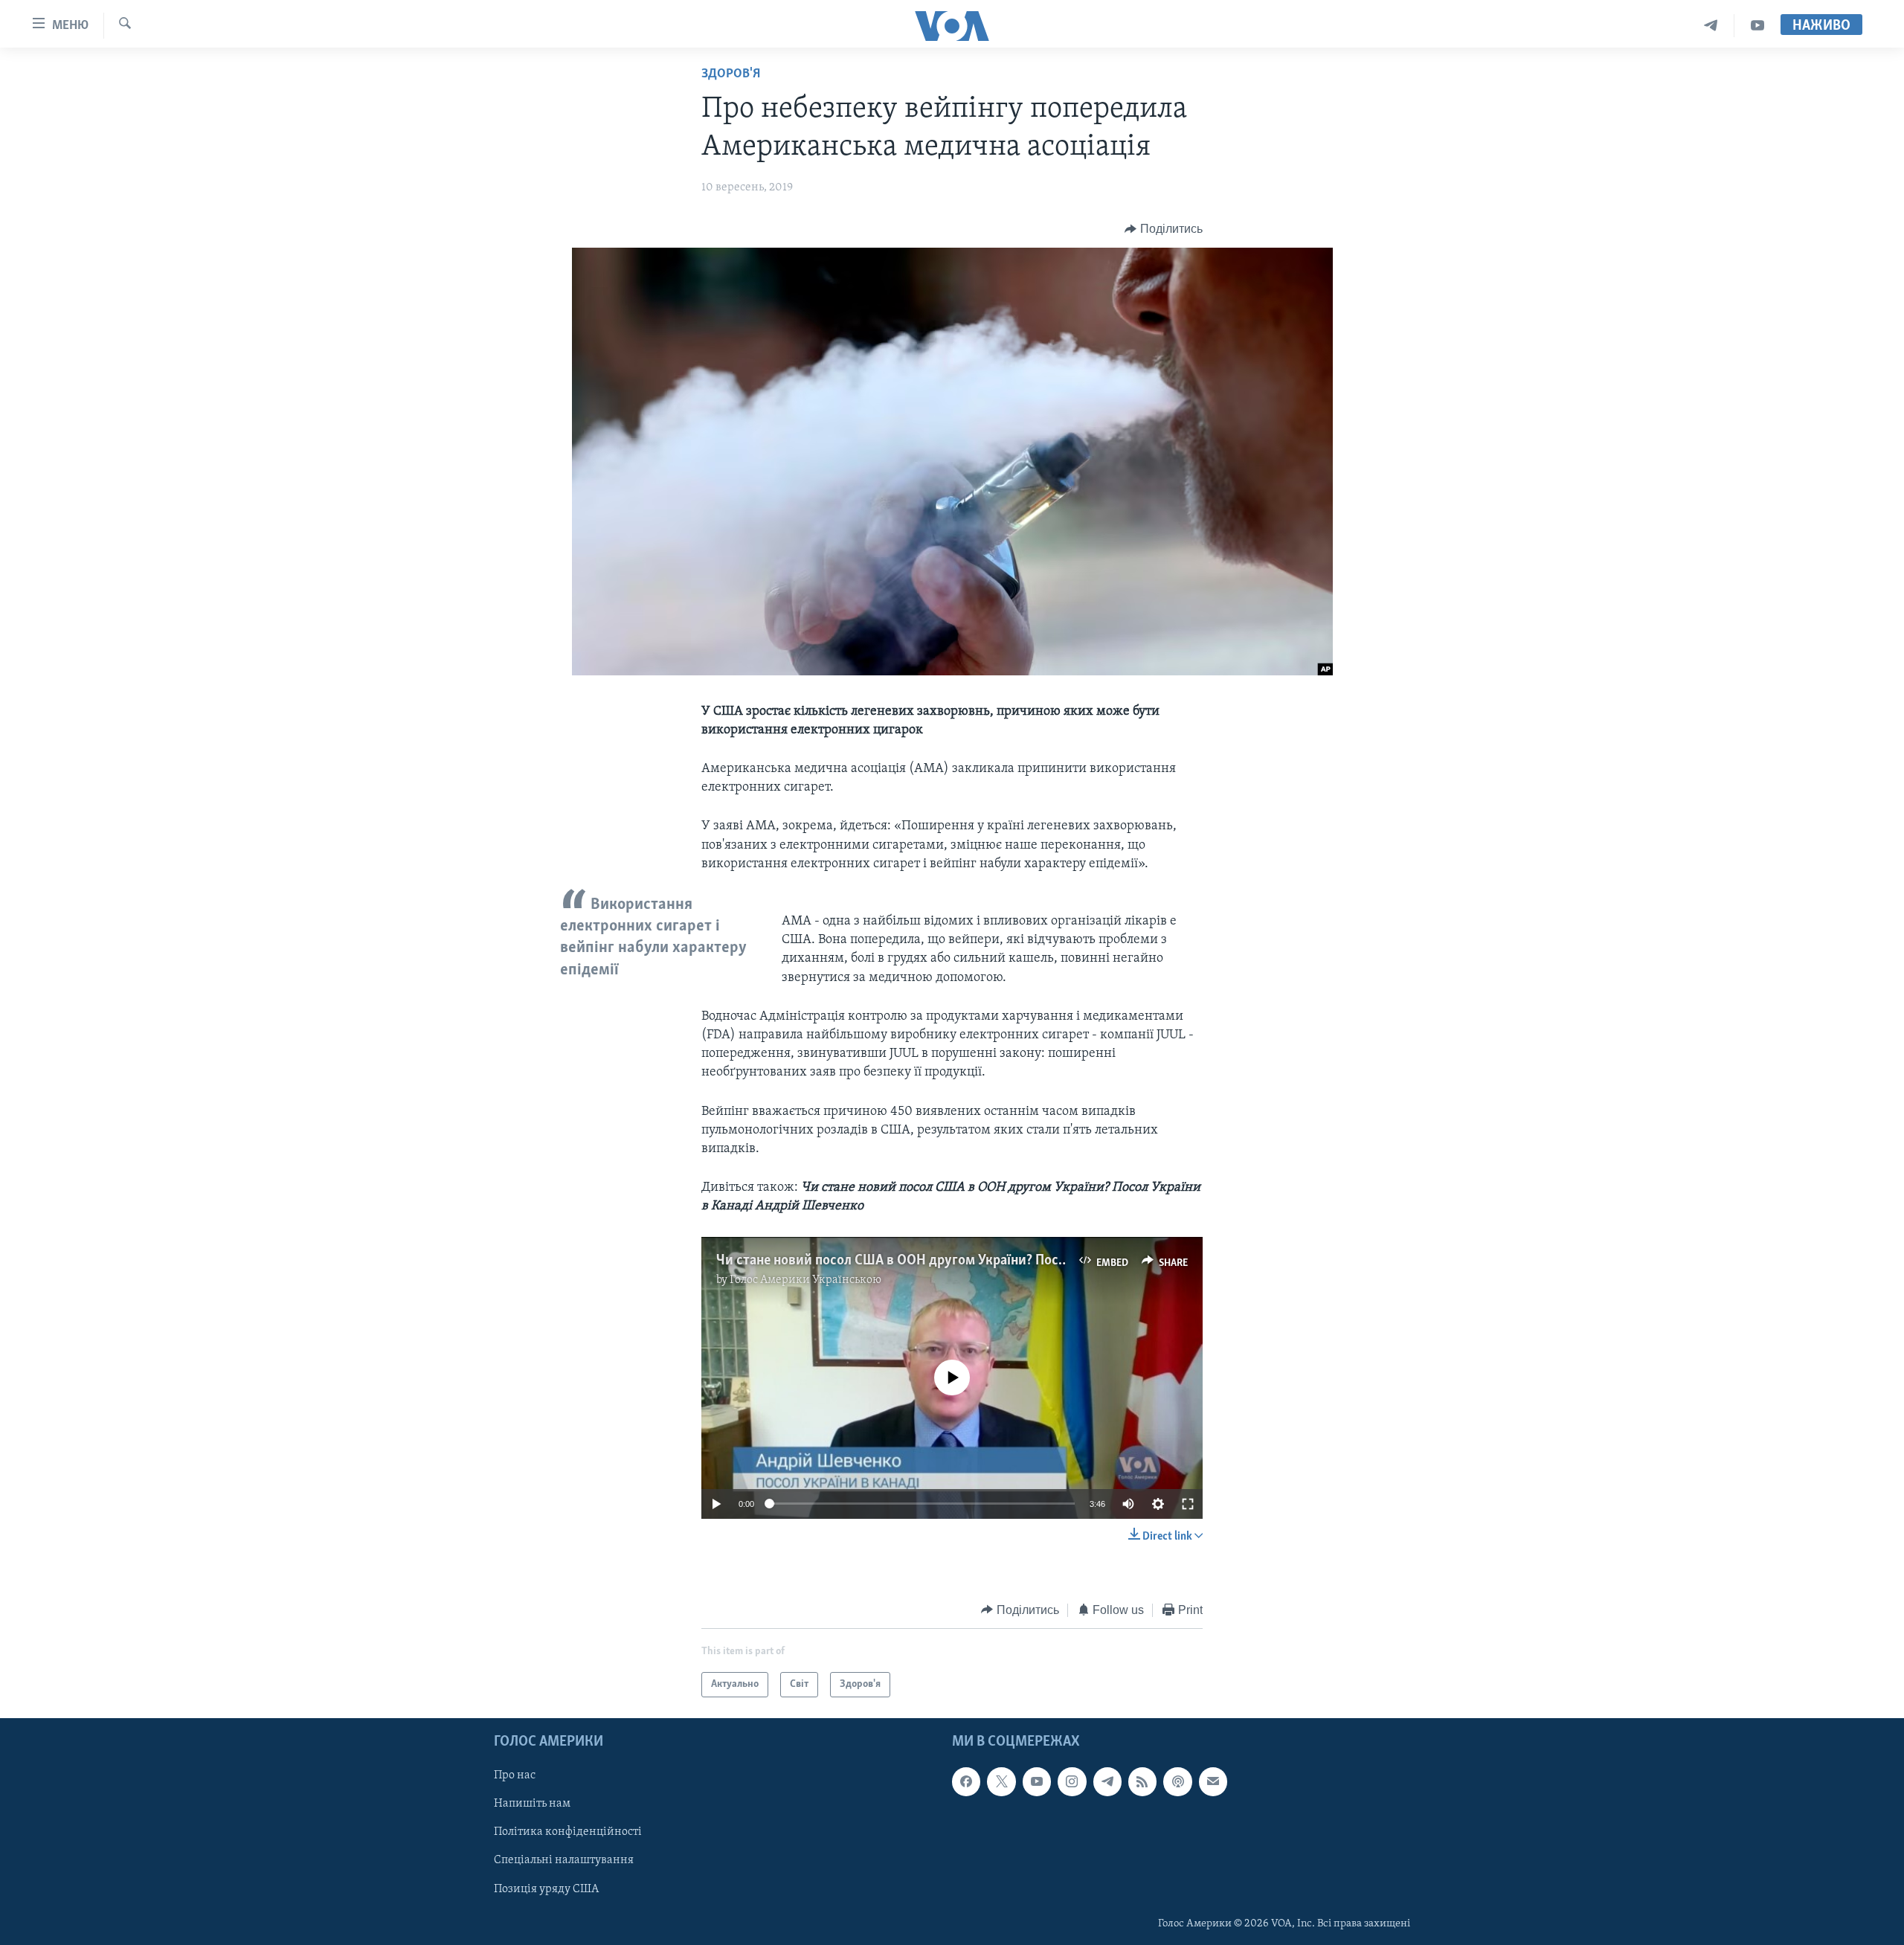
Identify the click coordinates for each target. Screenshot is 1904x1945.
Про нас (515, 1775)
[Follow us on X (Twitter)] (1001, 1781)
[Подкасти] (1177, 1781)
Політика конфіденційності (568, 1833)
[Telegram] (1711, 26)
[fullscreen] (1188, 1504)
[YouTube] (1757, 26)
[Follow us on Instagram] (1072, 1781)
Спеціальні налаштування (564, 1861)
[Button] (1164, 229)
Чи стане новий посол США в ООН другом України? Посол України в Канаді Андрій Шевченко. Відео (1025, 1261)
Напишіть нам (532, 1804)
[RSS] (1142, 1781)
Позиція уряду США (546, 1889)
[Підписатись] (1213, 1781)
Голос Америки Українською (805, 1280)
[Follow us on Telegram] (1107, 1781)
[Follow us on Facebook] (966, 1781)
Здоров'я (731, 74)
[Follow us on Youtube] (1037, 1781)
